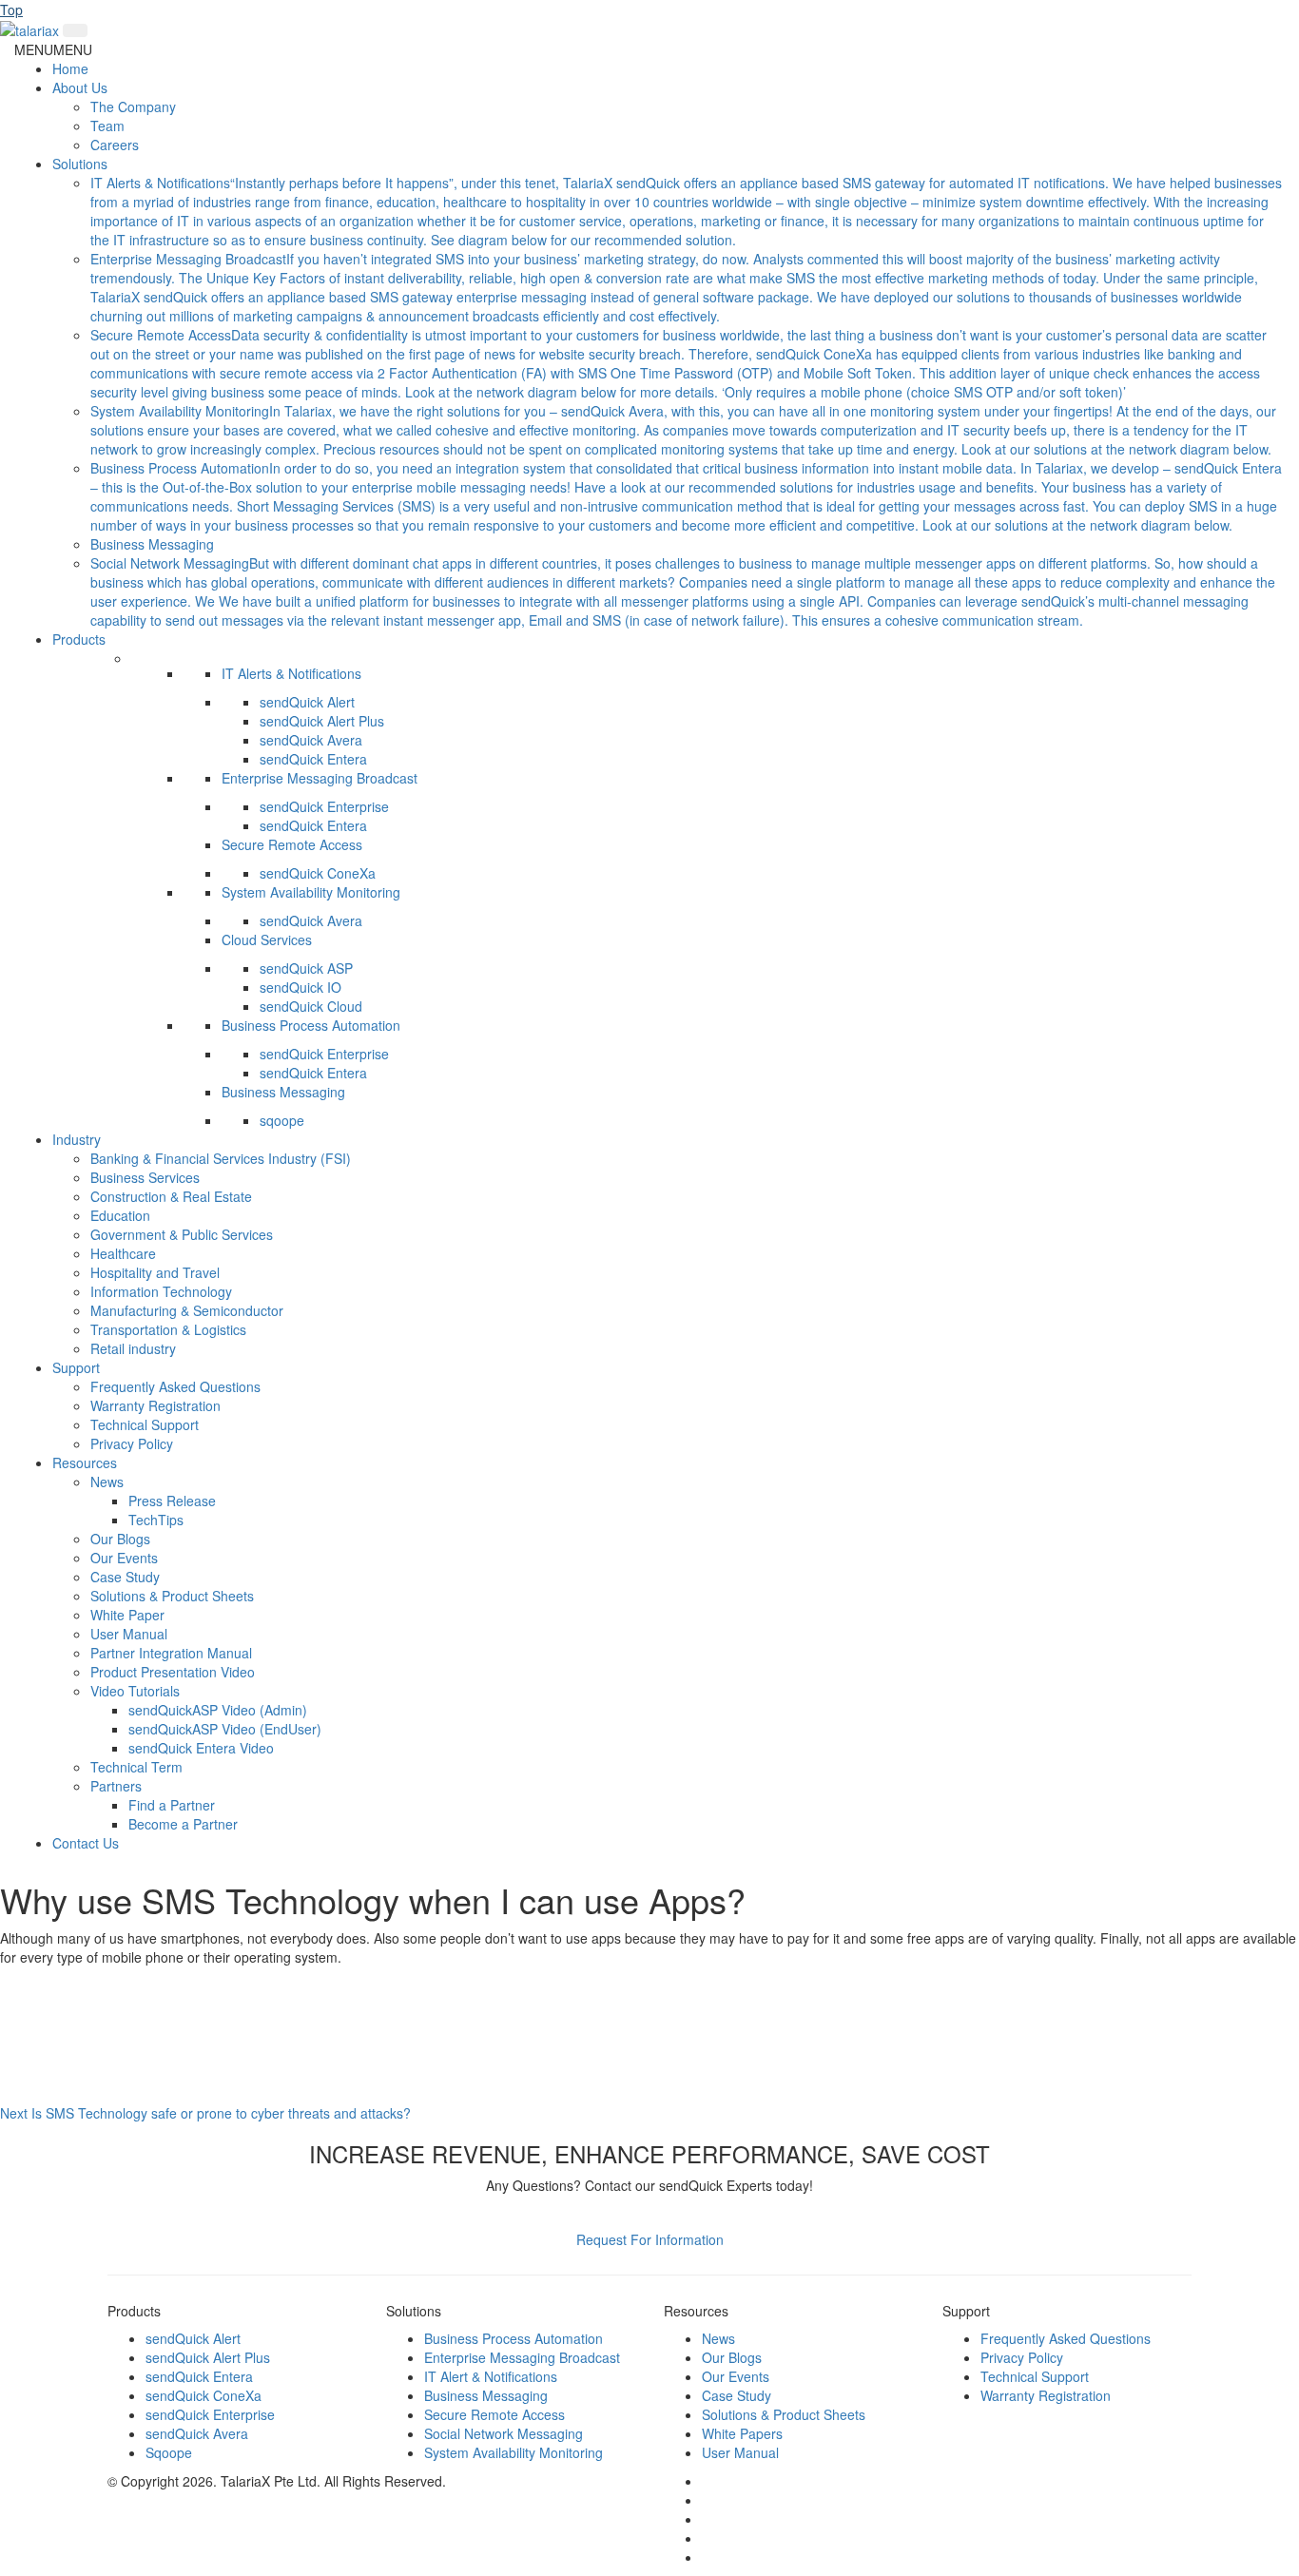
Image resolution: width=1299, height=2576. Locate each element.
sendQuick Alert (307, 702)
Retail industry (133, 1348)
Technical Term (136, 1767)
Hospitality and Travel (155, 1272)
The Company (133, 107)
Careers (115, 145)
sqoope (282, 1120)
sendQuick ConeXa (318, 873)
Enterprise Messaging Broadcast (320, 778)
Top (11, 10)
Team (107, 126)
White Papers (742, 2433)
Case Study (125, 1577)
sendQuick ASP (306, 968)
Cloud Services (267, 939)
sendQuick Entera (313, 759)
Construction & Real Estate (171, 1196)
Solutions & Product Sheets (172, 1596)
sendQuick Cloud (311, 1006)
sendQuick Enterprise (324, 806)
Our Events (124, 1558)
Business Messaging (152, 544)
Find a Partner (172, 1805)
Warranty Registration (155, 1405)
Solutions (80, 164)
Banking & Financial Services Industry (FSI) (221, 1158)
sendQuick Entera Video (201, 1748)
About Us (80, 87)
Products (79, 639)
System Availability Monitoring (311, 892)
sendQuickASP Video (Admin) (218, 1710)
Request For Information (650, 2239)
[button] (53, 49)
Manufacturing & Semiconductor (187, 1310)
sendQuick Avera (311, 740)
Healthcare (123, 1253)
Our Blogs (120, 1539)
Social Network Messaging (504, 2433)
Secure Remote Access (292, 844)
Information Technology (161, 1291)
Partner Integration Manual (171, 1653)
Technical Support (145, 1424)
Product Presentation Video (173, 1672)
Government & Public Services (182, 1234)
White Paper (127, 1615)
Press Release (172, 1501)
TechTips (156, 1520)
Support (76, 1367)
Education (120, 1215)
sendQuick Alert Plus (322, 721)
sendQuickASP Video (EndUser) (225, 1729)
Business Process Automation (311, 1025)
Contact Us (86, 1843)
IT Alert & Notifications (491, 2376)
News (107, 1482)
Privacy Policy (132, 1443)
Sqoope (169, 2452)
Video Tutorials (135, 1691)
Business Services (145, 1177)
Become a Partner (183, 1824)
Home (70, 68)
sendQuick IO (301, 987)
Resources (85, 1462)
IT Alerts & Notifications (291, 673)
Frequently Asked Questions (175, 1386)
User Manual (129, 1634)
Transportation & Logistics (168, 1329)
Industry (77, 1139)
